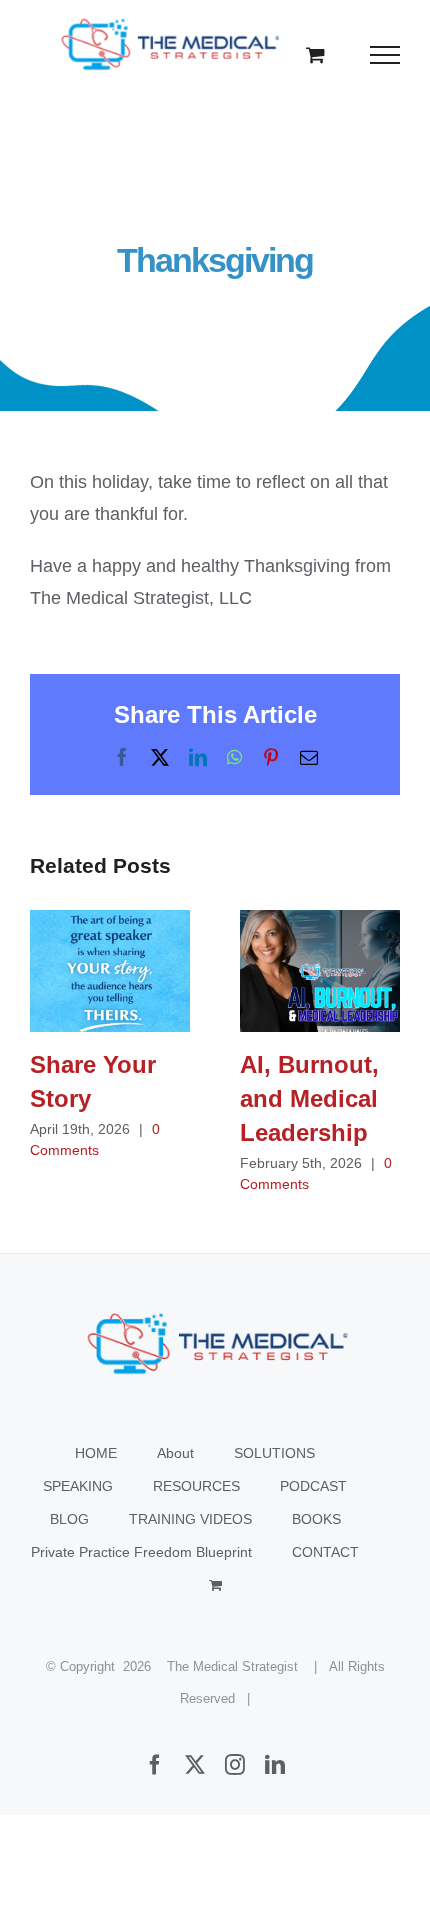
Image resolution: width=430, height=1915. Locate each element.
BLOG (69, 1519)
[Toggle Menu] (385, 55)
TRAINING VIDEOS (190, 1519)
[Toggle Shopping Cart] (315, 54)
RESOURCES (196, 1486)
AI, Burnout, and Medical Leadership (320, 970)
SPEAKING (78, 1486)
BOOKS (316, 1519)
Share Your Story (110, 970)
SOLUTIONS (274, 1453)
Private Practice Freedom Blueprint (141, 1552)
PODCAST (313, 1486)
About (175, 1453)
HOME (96, 1453)
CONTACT (325, 1552)
